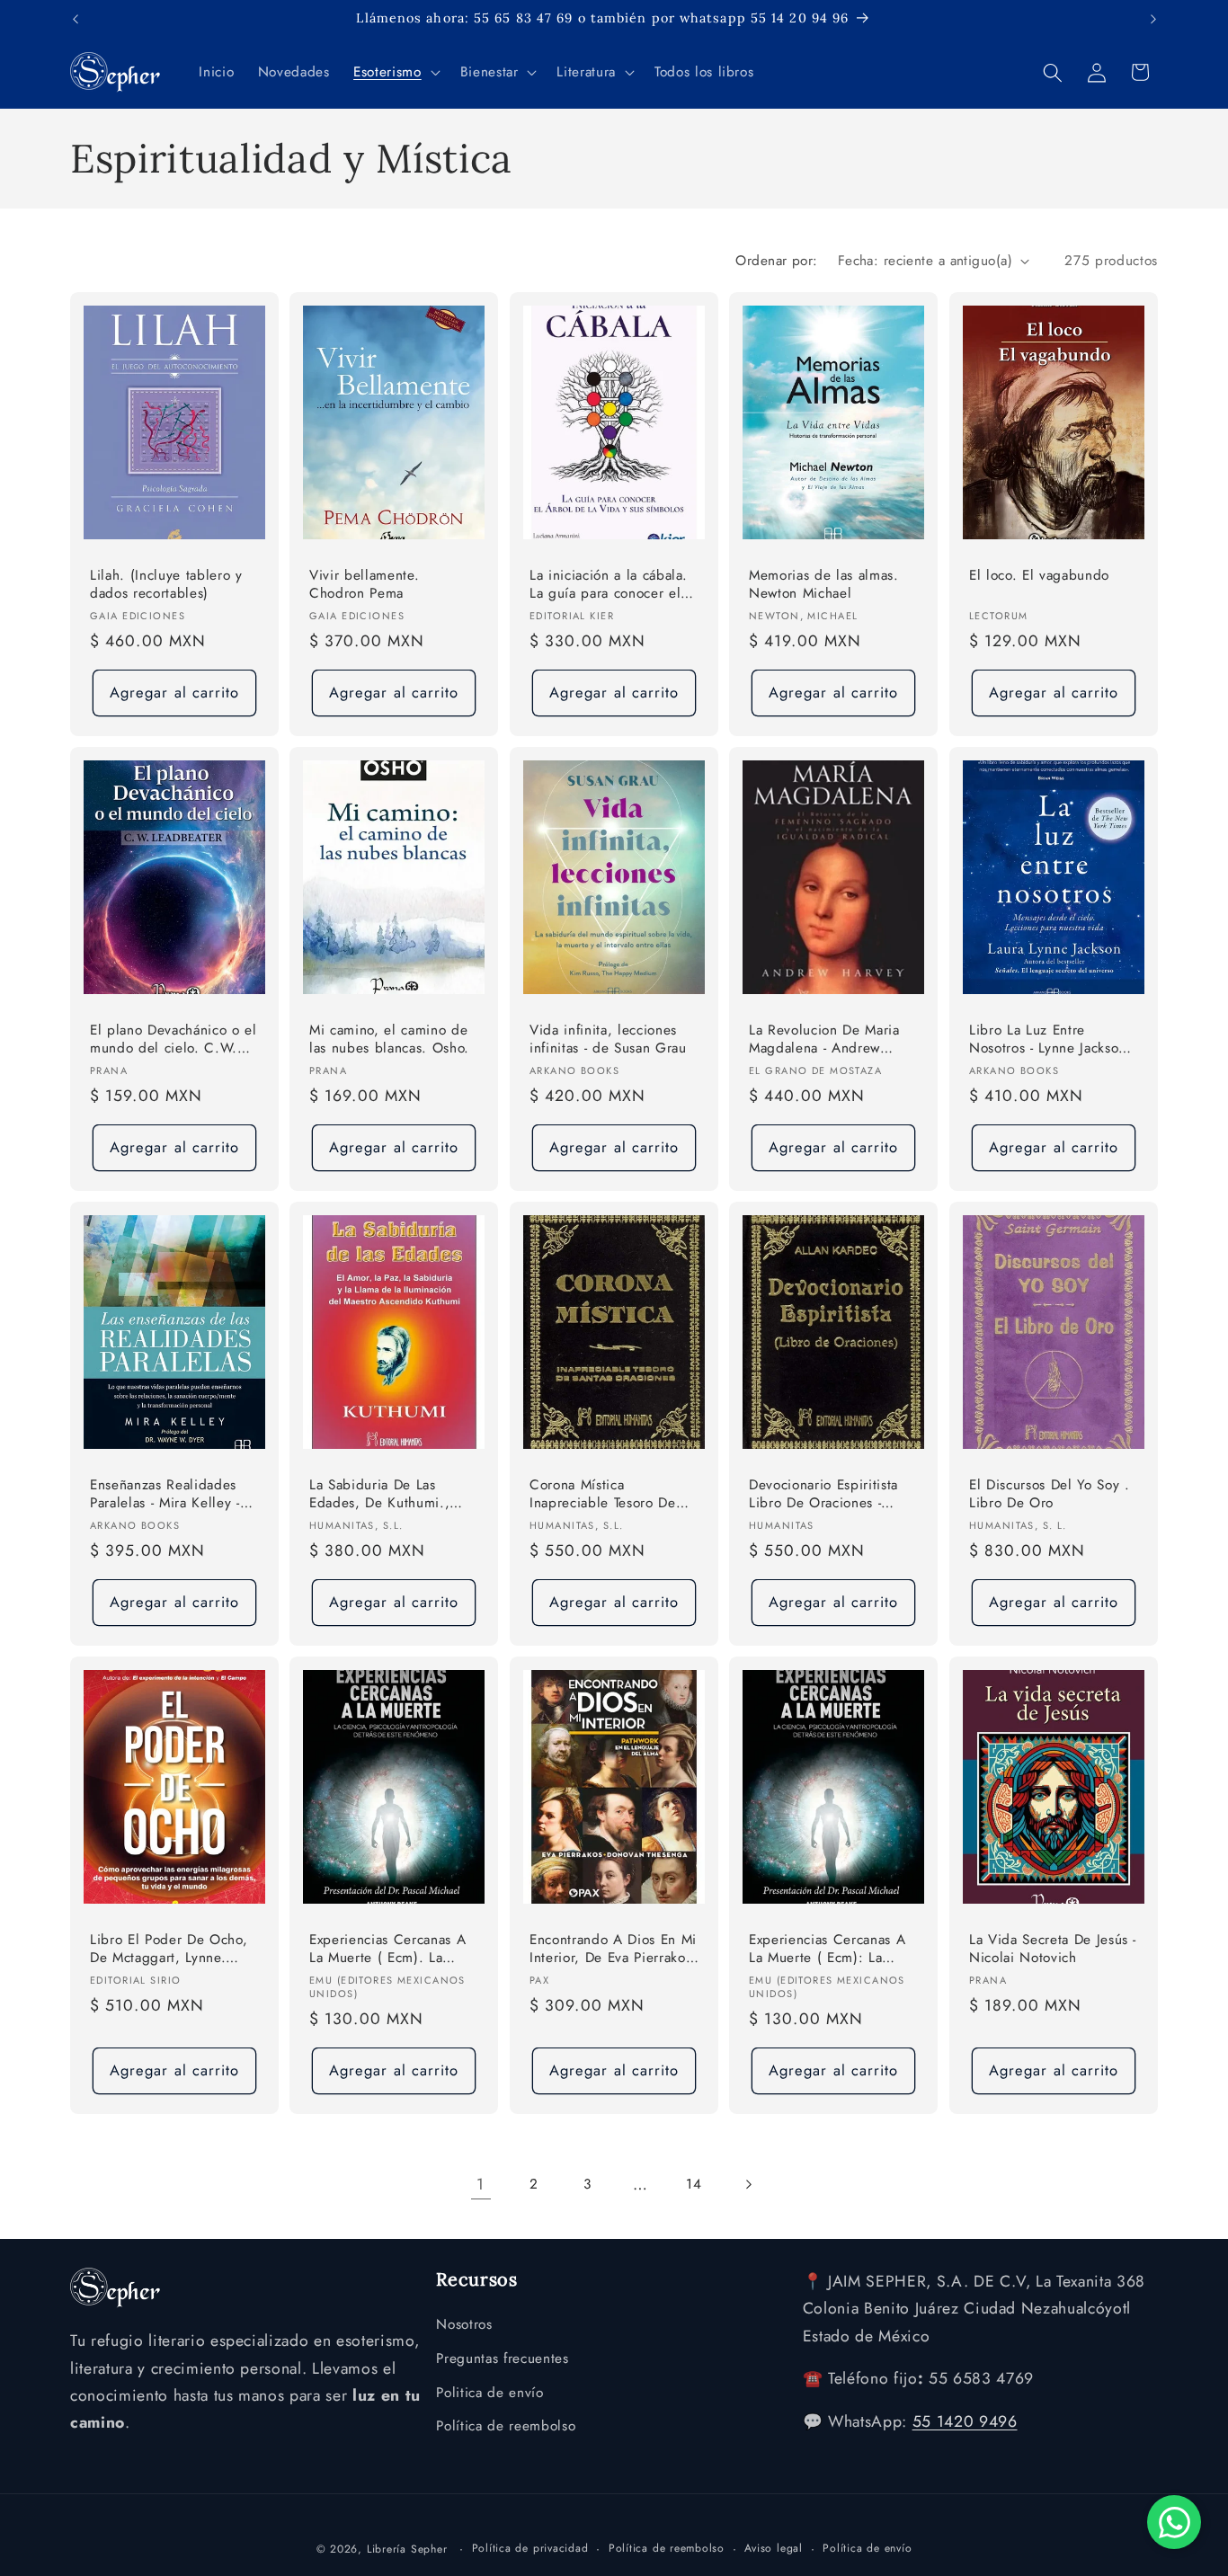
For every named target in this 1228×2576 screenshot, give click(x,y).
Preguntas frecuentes (502, 2358)
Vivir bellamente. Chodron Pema (364, 585)
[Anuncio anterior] (76, 19)
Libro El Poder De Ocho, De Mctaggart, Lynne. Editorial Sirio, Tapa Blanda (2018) (169, 1949)
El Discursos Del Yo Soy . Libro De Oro (1050, 1493)
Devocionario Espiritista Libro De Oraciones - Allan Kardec (823, 1494)
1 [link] (481, 2184)
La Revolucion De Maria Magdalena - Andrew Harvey (824, 1040)
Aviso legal (773, 2547)
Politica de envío (489, 2393)
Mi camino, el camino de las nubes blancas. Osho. (389, 1039)
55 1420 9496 (965, 2422)
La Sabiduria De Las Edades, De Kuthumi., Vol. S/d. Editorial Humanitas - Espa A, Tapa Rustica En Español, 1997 (390, 1494)
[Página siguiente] (747, 2184)
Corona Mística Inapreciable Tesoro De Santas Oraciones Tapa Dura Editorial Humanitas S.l (609, 1494)
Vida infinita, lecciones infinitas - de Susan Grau (608, 1039)
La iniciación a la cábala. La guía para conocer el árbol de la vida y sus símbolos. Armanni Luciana (609, 586)
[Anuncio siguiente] (1153, 19)
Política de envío (867, 2547)
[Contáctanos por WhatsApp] (1174, 2522)
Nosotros (464, 2325)
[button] (395, 73)
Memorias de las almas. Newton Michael (824, 585)
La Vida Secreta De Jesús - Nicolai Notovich (1053, 1948)
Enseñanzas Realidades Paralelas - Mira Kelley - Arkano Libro (165, 1494)
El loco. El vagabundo (1039, 576)
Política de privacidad (530, 2547)
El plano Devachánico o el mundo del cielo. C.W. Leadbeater (174, 1040)
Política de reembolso (506, 2427)
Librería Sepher (407, 2548)
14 (694, 2184)
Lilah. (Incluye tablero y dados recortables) (166, 585)
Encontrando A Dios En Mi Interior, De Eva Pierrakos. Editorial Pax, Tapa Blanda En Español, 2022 (613, 1949)
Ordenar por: (776, 261)
